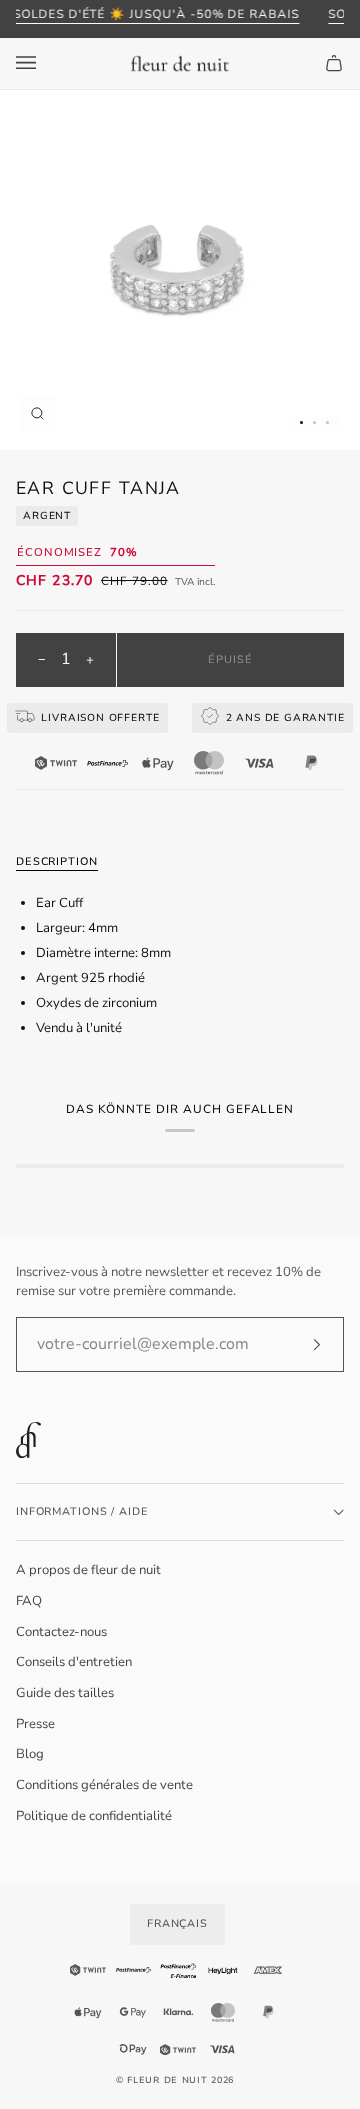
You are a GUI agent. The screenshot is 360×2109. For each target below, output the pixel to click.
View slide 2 (314, 422)
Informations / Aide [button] (82, 1511)
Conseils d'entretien (74, 1662)
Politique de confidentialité (94, 1816)
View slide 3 (327, 422)
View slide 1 (301, 422)
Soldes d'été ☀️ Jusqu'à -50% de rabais (156, 14)
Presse (35, 1724)
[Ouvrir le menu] (46, 63)
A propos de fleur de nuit (88, 1570)
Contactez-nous (61, 1632)
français (177, 1923)
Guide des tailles (65, 1693)
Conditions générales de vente (104, 1785)
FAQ (29, 1601)
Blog (30, 1754)
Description (57, 861)
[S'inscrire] (300, 1344)
